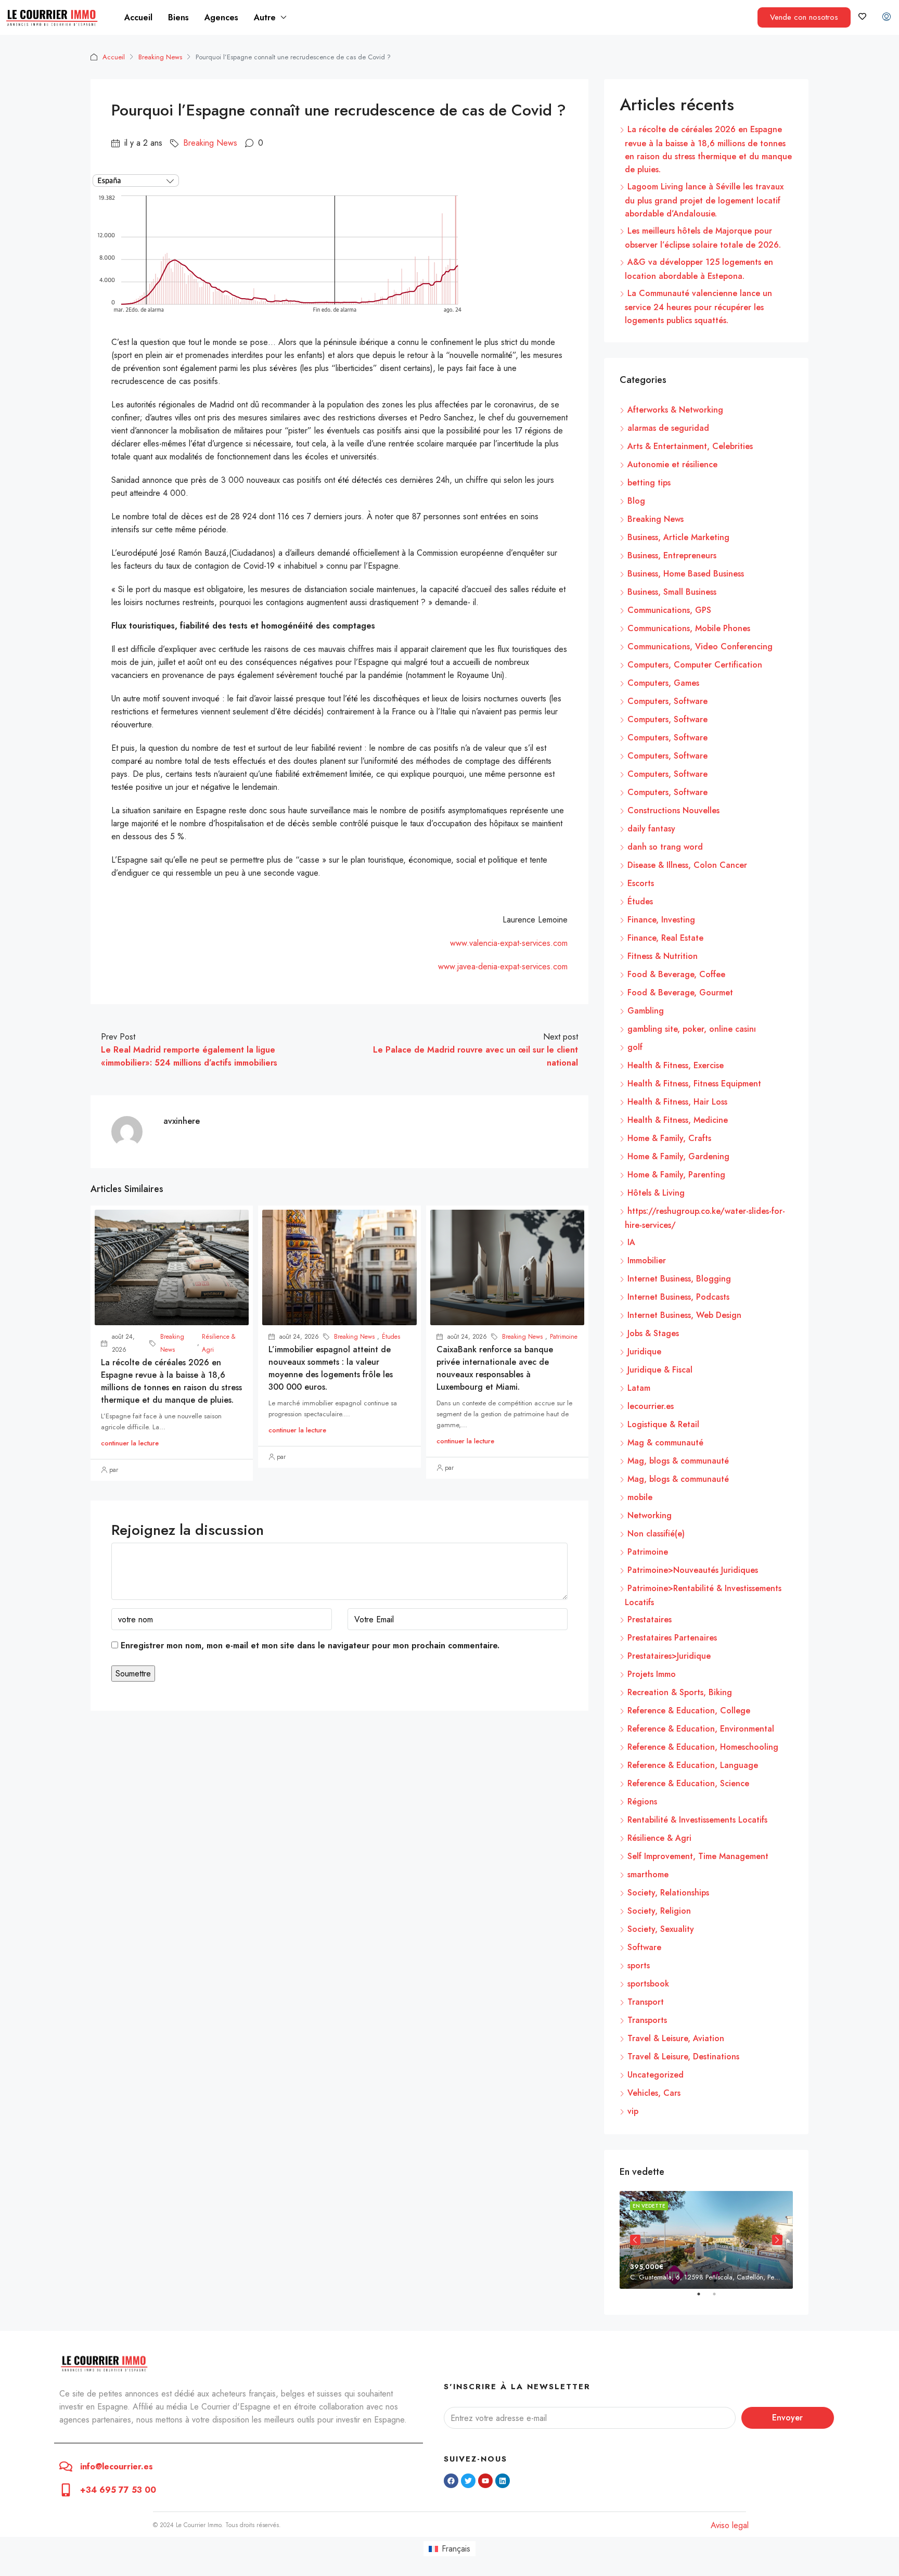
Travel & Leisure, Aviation (676, 2038)
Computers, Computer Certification (695, 665)
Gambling (646, 1011)
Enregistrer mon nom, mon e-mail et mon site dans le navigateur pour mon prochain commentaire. (310, 1645)
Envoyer (787, 2418)
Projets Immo (652, 1674)
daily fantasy (651, 829)
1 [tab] (704, 2298)
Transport (646, 2002)
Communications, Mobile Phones (689, 628)
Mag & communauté (665, 1443)
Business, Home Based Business (686, 574)
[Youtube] (485, 2481)
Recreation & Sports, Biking (680, 1692)
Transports (647, 2020)
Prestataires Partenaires (672, 1638)
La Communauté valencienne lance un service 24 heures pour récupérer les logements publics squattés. (698, 307)
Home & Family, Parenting (676, 1175)
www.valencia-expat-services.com (509, 943)
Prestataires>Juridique (669, 1656)
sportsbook (648, 1984)
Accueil (138, 17)
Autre (265, 17)
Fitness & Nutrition (663, 956)
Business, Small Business (672, 592)
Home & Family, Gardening (678, 1156)
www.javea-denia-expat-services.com (503, 966)
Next (777, 2240)
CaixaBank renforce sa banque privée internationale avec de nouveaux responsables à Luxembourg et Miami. (495, 1368)
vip (633, 2111)
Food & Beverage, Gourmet (680, 992)
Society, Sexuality (661, 1929)
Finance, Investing (661, 920)
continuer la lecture (130, 1443)
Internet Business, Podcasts (678, 1297)
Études (391, 1337)
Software (644, 1947)
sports (639, 1965)
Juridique (644, 1351)
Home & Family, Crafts (669, 1138)
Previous (635, 2240)
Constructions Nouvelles (673, 810)
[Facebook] (451, 2481)
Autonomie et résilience (672, 464)
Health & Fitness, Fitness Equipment (694, 1084)
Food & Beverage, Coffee (676, 974)
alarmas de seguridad (668, 428)
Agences (221, 17)
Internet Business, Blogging (679, 1279)
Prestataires (650, 1619)
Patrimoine (564, 1337)
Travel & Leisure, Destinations (683, 2056)
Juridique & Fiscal (660, 1370)
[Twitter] (468, 2481)
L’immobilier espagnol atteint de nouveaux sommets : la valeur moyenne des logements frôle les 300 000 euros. (331, 1368)
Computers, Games (663, 683)
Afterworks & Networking (675, 410)
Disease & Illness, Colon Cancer (687, 865)
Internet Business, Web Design (684, 1315)
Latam (639, 1388)
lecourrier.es (651, 1406)
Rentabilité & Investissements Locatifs (697, 1820)
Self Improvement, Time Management (698, 1856)
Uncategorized (656, 2075)
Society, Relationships (668, 1893)
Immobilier (647, 1260)
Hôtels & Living (656, 1193)
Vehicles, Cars (654, 2093)
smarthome (648, 1874)
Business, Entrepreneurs (672, 555)
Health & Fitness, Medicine (678, 1120)
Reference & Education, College (689, 1710)
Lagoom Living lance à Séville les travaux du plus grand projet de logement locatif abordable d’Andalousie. (704, 200)
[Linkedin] (503, 2481)
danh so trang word (665, 847)
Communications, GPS (669, 610)
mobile (640, 1497)
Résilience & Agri (219, 1343)
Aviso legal (730, 2525)
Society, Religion (659, 1911)
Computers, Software (667, 701)
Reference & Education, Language (693, 1765)
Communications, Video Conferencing (700, 646)
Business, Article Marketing (678, 537)
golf (635, 1047)
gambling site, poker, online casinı (692, 1029)
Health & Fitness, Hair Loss (677, 1102)
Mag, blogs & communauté (678, 1461)
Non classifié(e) (656, 1534)
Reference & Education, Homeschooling (703, 1747)
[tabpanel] (706, 2240)
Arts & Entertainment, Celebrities (690, 446)
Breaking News (160, 57)
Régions (642, 1802)
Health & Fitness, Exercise (676, 1065)
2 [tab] (720, 2298)
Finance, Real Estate (665, 938)
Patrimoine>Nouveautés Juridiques (693, 1570)
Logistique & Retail (663, 1424)
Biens (178, 17)
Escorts (641, 883)
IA (631, 1242)
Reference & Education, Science (688, 1783)
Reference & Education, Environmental (701, 1729)
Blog (636, 501)
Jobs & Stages (653, 1333)
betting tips (649, 483)
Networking (650, 1515)
